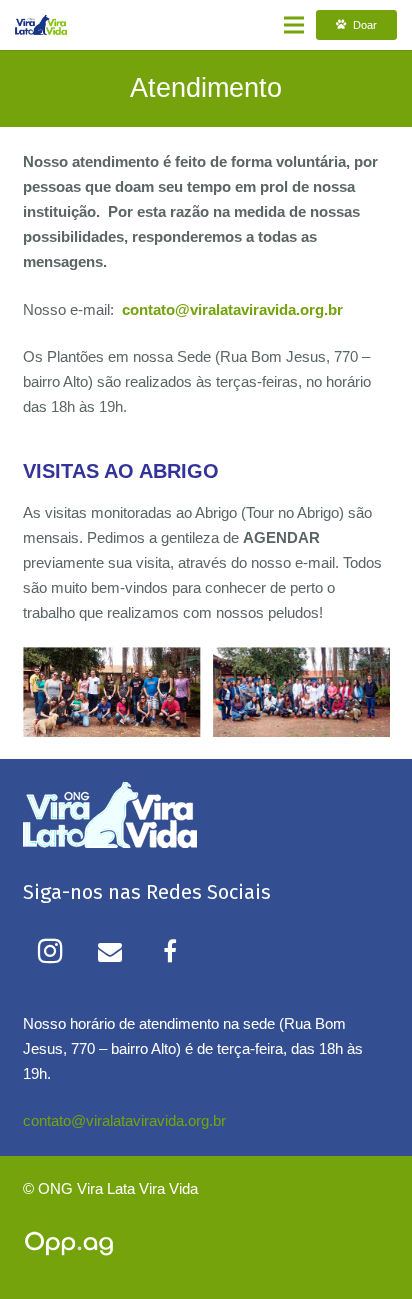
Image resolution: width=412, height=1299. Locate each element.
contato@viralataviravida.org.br (124, 1120)
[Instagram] (50, 951)
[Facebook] (170, 951)
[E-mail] (110, 951)
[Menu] (294, 25)
